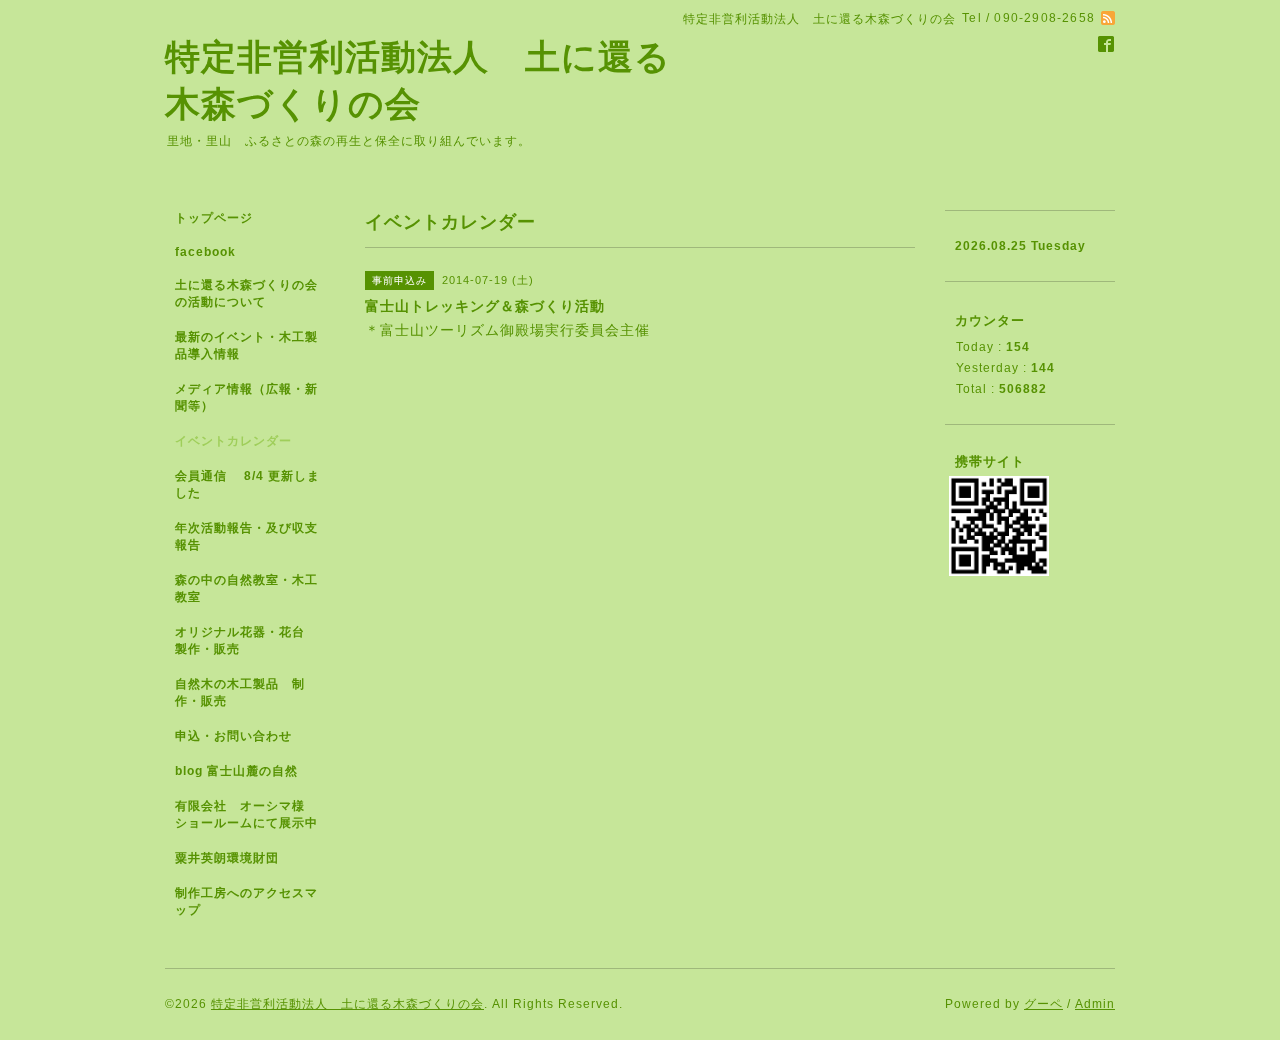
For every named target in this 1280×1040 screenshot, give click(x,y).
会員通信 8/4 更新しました (247, 484)
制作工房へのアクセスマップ (246, 901)
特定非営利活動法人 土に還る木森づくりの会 (347, 1004)
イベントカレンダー (233, 441)
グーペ (1043, 1004)
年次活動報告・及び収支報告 (246, 536)
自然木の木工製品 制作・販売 (240, 692)
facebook (205, 252)
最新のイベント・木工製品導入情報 (246, 345)
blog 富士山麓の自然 (236, 771)
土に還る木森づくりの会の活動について (246, 293)
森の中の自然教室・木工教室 (246, 588)
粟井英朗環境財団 (227, 858)
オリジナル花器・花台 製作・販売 (246, 640)
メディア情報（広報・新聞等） (246, 397)
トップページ (214, 218)
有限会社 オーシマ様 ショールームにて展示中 (255, 814)
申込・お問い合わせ (233, 736)
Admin (1095, 1004)
